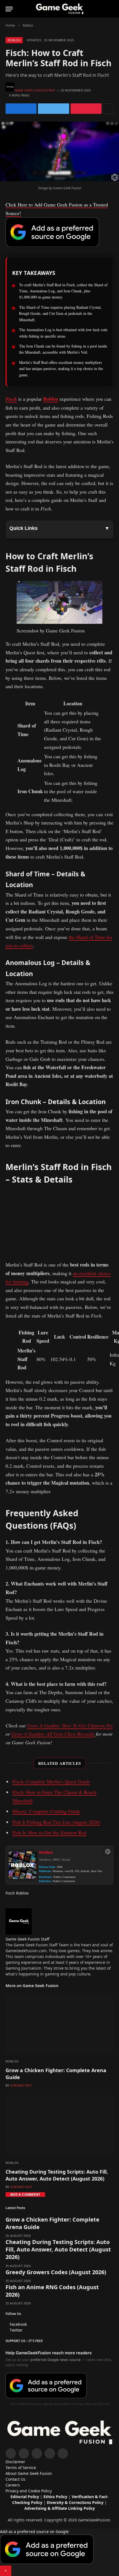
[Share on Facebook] (21, 109)
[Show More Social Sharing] (108, 109)
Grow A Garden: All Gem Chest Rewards (53, 1734)
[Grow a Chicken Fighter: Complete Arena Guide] (59, 2024)
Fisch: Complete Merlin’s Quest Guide (51, 1781)
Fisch (11, 399)
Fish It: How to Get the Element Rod (49, 1832)
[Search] (111, 9)
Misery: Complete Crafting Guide (46, 1811)
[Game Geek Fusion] (59, 9)
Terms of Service (21, 2468)
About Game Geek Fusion (29, 2473)
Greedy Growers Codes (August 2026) (56, 2272)
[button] (59, 2552)
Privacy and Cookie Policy (29, 2491)
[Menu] (9, 9)
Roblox (14, 40)
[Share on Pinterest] (86, 109)
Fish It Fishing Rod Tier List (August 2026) (56, 1822)
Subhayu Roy (21, 2085)
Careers (13, 2485)
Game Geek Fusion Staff (35, 90)
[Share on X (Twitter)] (53, 109)
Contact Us (15, 2479)
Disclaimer (15, 2462)
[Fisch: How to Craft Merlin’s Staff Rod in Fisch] (59, 180)
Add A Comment (25, 2195)
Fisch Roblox (17, 1893)
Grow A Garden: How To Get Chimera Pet (70, 1725)
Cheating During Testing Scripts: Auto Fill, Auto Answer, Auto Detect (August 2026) (57, 2175)
